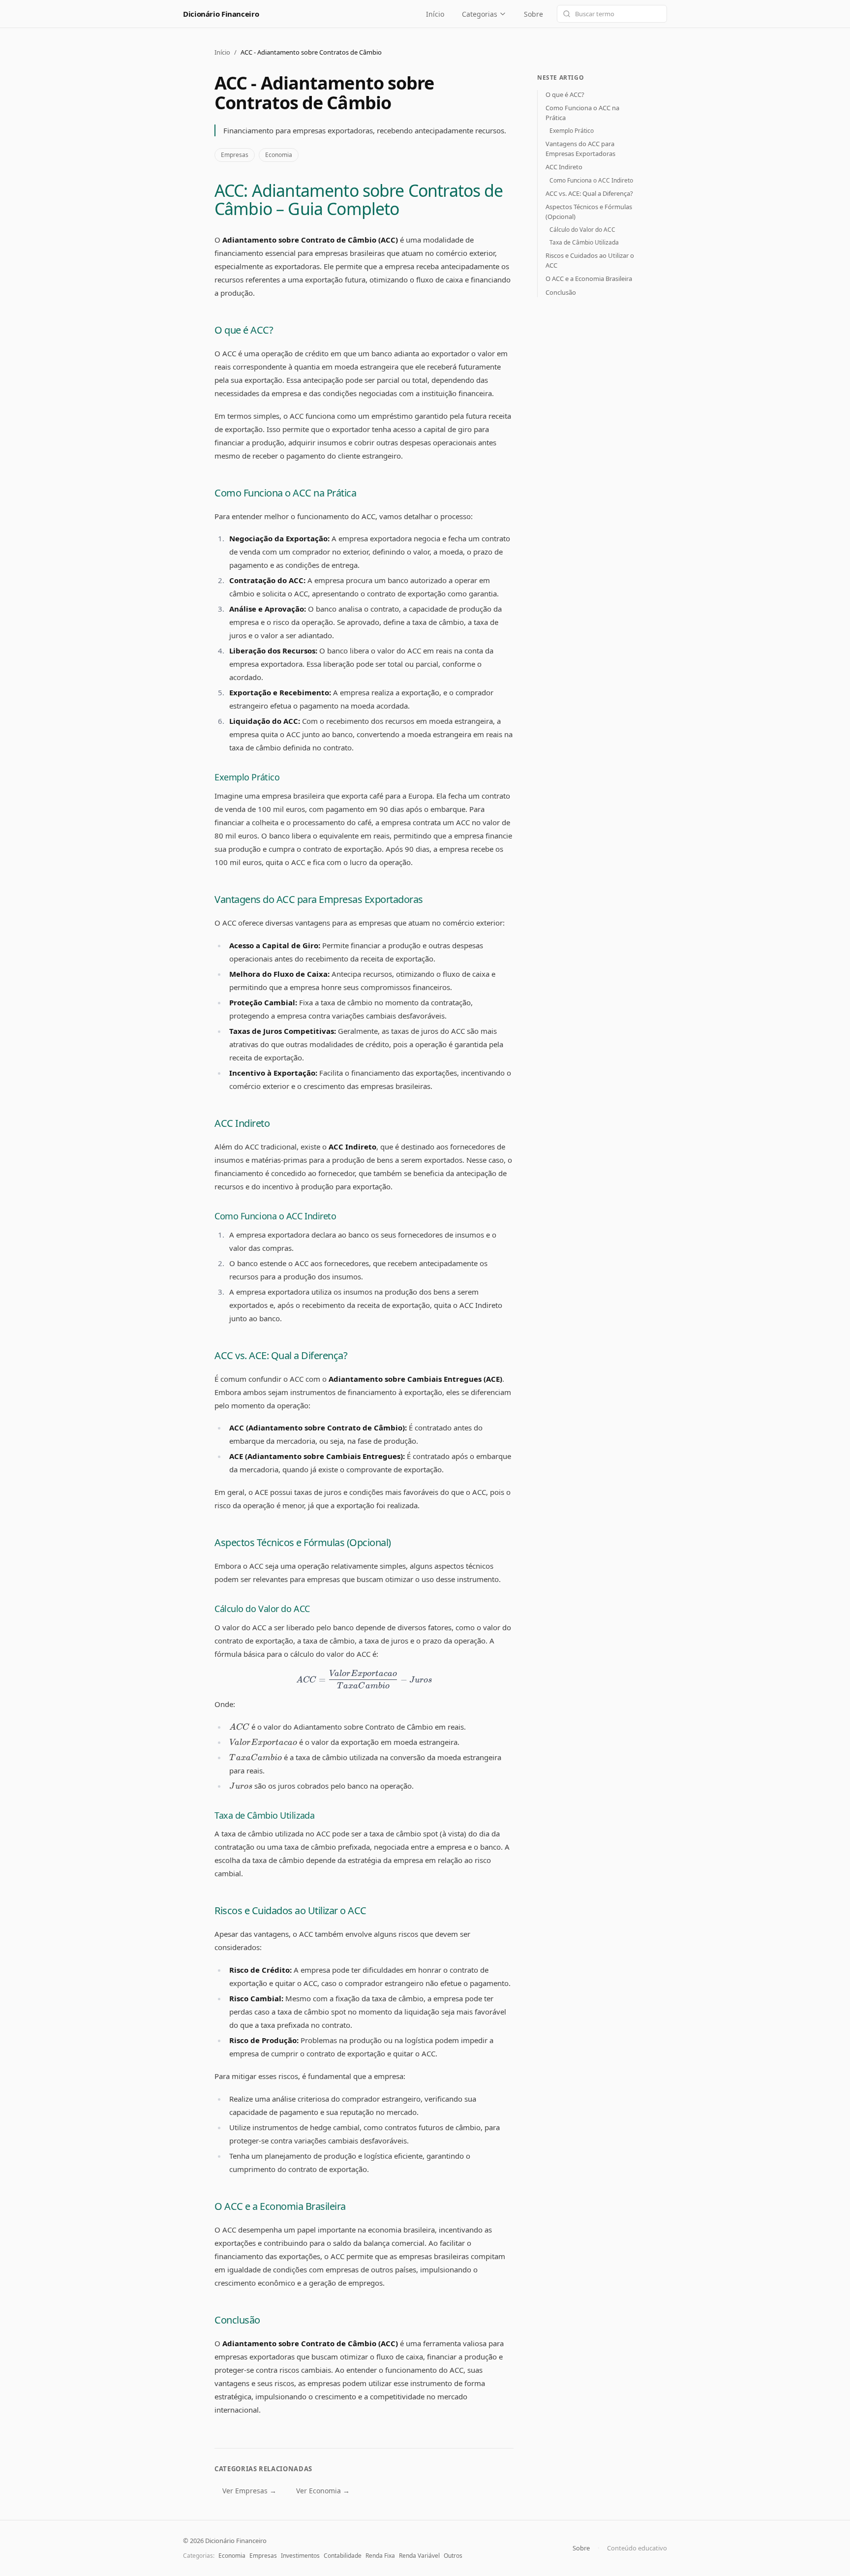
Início (435, 14)
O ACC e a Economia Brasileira (280, 2206)
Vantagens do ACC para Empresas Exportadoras (319, 899)
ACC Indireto (242, 1123)
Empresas (235, 155)
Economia (279, 155)
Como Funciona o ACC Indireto (275, 1216)
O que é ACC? (244, 330)
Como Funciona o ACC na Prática (285, 493)
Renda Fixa (380, 2556)
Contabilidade (343, 2556)
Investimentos (300, 2556)
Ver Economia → (323, 2491)
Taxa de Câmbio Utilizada (264, 1815)
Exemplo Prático (247, 777)
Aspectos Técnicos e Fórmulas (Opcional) (303, 1542)
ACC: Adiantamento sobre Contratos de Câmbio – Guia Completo (359, 200)
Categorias (480, 14)
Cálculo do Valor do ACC (262, 1609)
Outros (453, 2556)
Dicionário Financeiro (221, 14)
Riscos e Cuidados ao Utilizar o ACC (290, 1910)
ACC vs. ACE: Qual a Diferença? (281, 1355)
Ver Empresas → (249, 2491)
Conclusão (237, 2320)
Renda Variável (419, 2556)
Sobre (533, 14)
